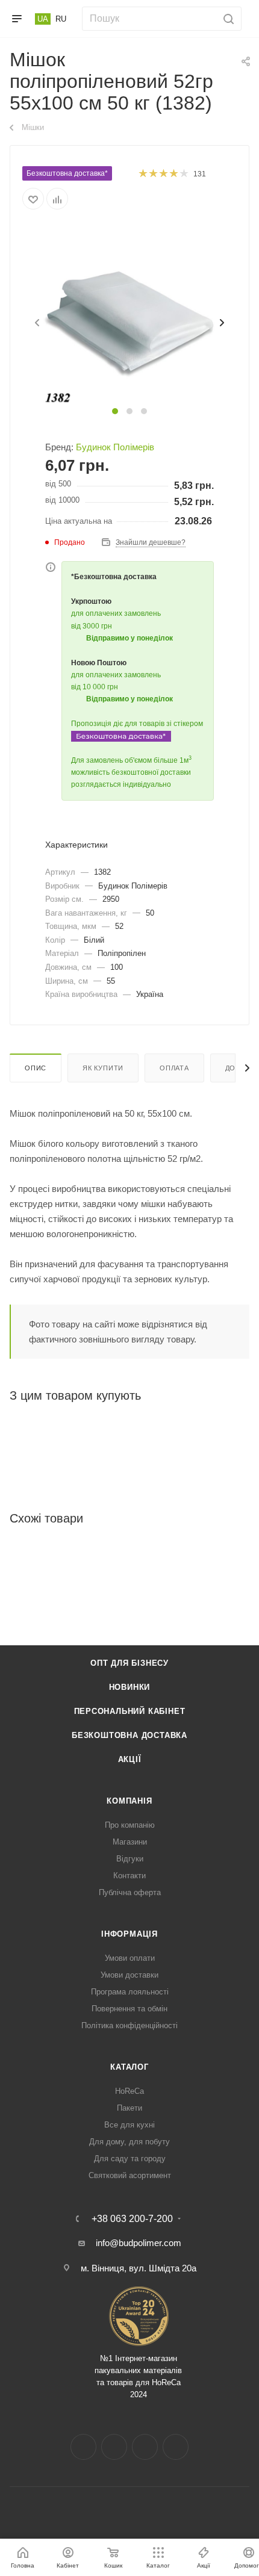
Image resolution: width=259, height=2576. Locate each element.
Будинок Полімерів (115, 447)
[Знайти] (227, 19)
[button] (115, 411)
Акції (130, 1759)
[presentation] (36, 323)
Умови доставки (129, 1975)
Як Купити (103, 1068)
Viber (176, 2447)
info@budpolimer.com (139, 2243)
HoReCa (129, 2091)
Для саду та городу (130, 2159)
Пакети (129, 2108)
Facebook (83, 2447)
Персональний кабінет (130, 1711)
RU (61, 19)
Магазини (130, 1842)
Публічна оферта (130, 1892)
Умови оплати (130, 1958)
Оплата (174, 1068)
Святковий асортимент (130, 2175)
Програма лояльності (130, 1992)
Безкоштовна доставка (129, 1735)
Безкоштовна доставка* (67, 173)
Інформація (129, 1934)
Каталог (129, 2067)
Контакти (129, 1876)
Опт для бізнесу (129, 1663)
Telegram (145, 2447)
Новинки (130, 1687)
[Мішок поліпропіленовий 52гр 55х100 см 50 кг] (129, 315)
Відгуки (130, 1859)
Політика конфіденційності (129, 2025)
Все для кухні (129, 2125)
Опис (36, 1068)
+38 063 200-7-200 (132, 2219)
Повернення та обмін (129, 2009)
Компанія (129, 1801)
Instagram (114, 2447)
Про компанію (130, 1825)
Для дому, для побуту (129, 2142)
